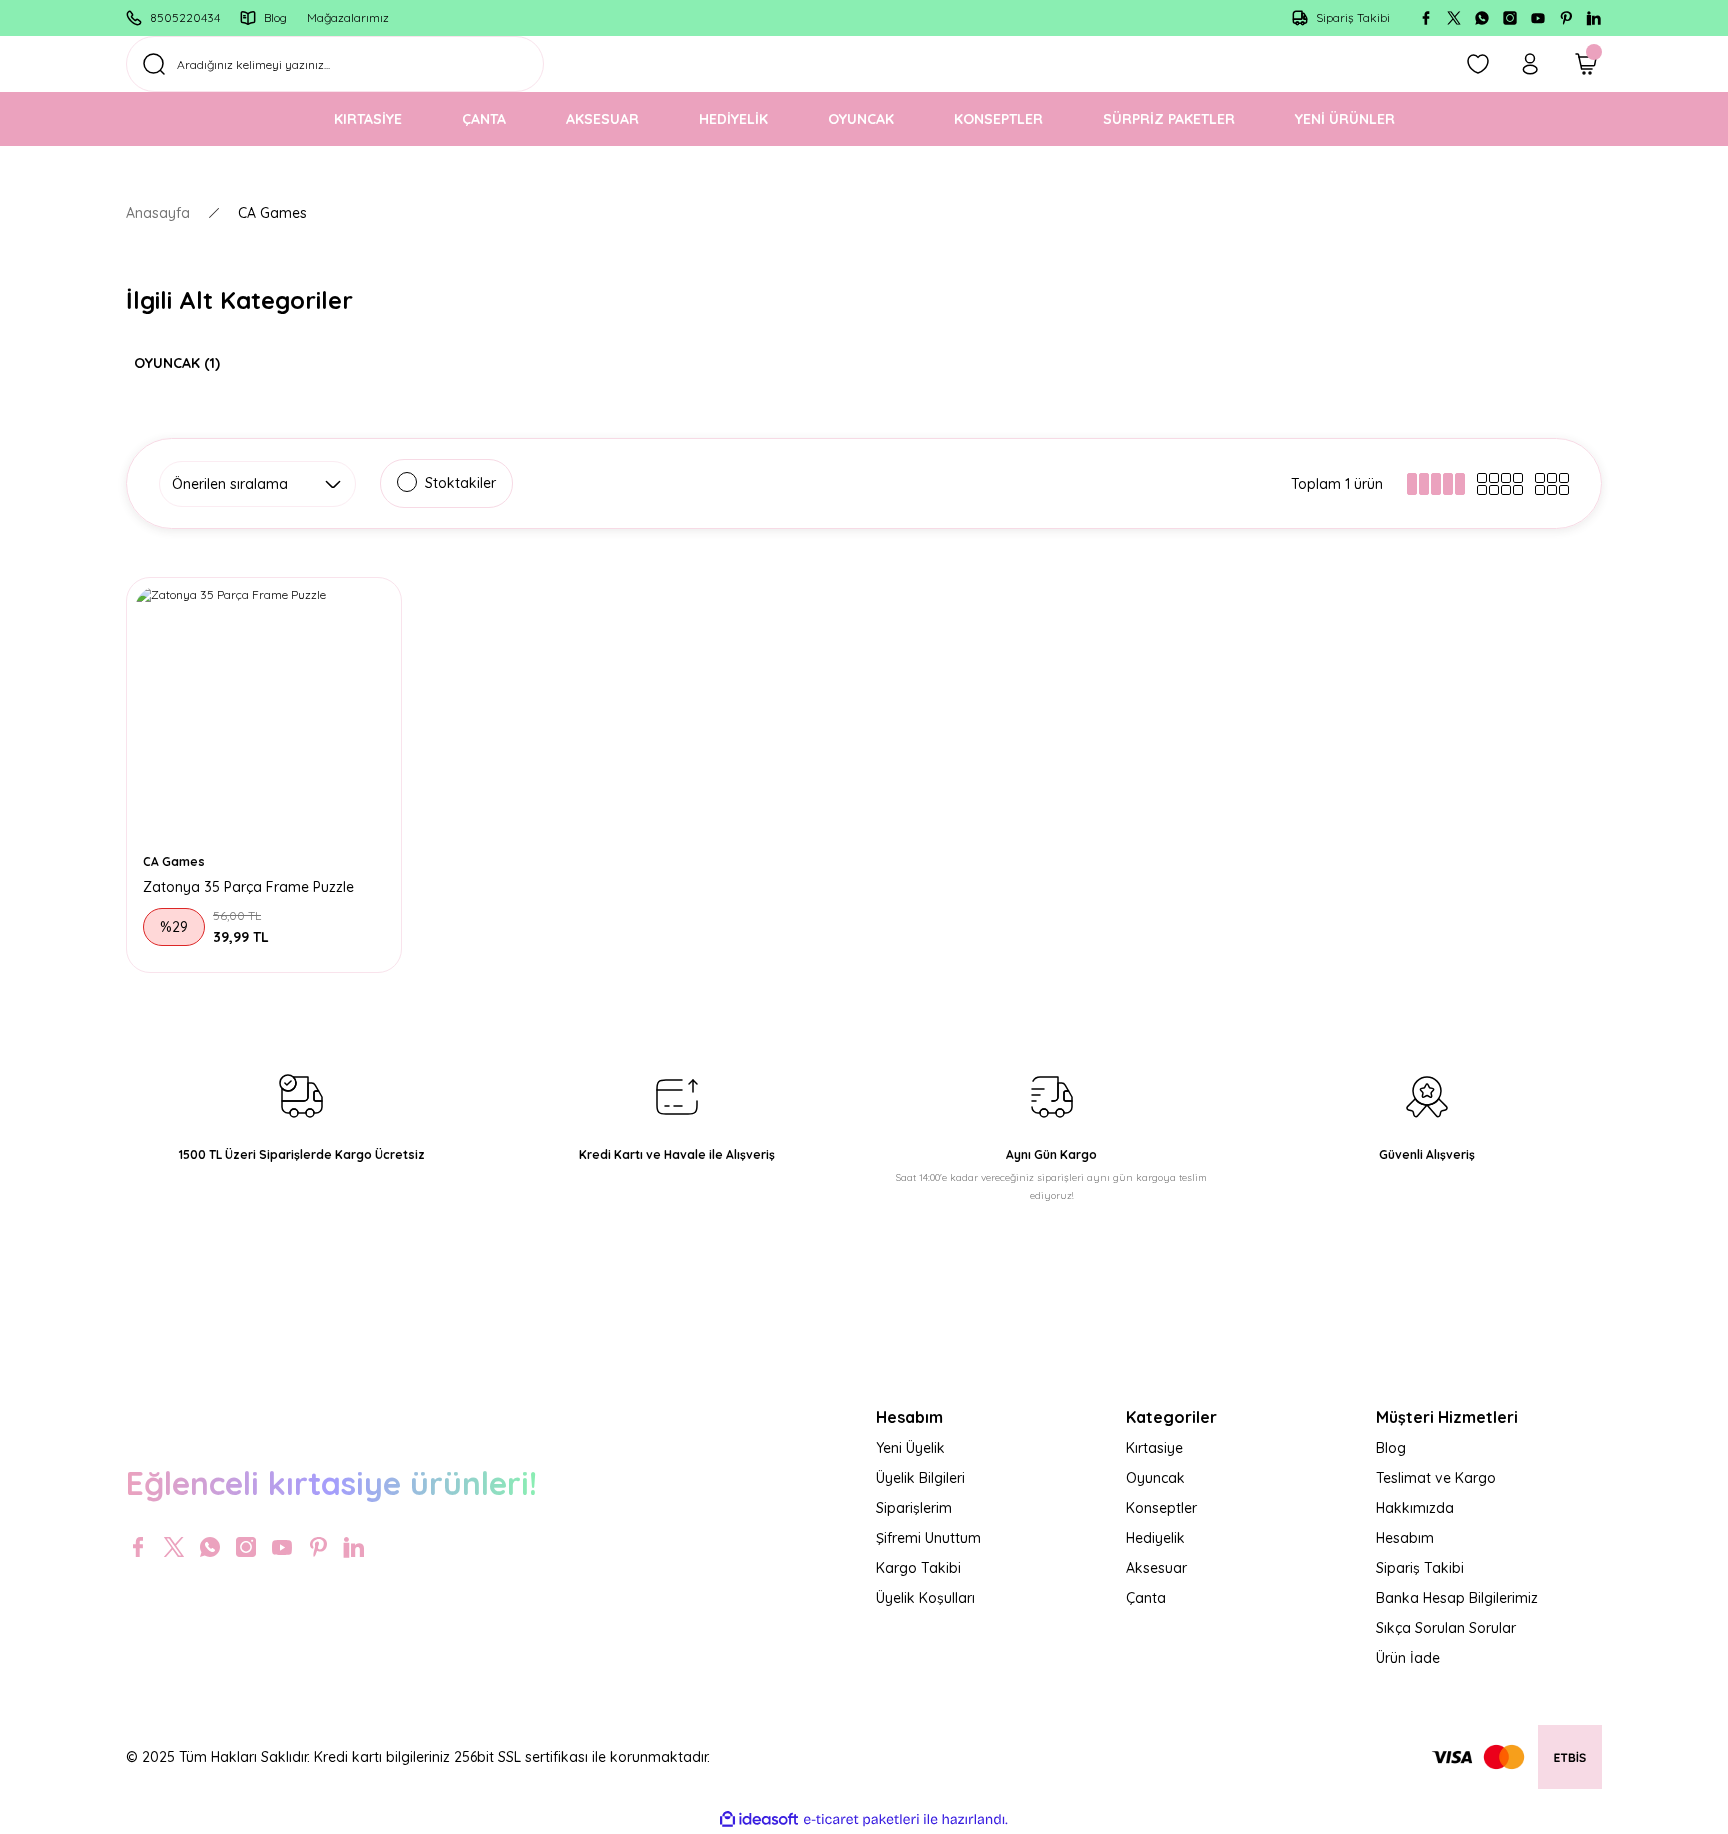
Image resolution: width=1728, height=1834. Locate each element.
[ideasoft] (759, 1819)
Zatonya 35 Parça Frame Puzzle (248, 887)
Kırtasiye (1154, 1448)
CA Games (272, 213)
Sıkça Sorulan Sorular (1446, 1628)
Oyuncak (1155, 1478)
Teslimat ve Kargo (1436, 1478)
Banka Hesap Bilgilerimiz (1457, 1598)
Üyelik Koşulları (925, 1598)
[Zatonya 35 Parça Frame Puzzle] (264, 715)
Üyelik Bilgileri (920, 1478)
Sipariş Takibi (1420, 1568)
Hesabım (1405, 1538)
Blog (1391, 1448)
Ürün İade (1408, 1658)
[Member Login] (1530, 64)
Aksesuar (1156, 1568)
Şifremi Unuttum (928, 1538)
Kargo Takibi (918, 1568)
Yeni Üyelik (910, 1448)
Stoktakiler (460, 483)
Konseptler (1161, 1508)
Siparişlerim (914, 1508)
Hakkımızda (1415, 1508)
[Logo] (489, 1414)
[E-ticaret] (861, 1820)
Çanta (1146, 1598)
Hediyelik (1155, 1538)
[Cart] (1586, 64)
